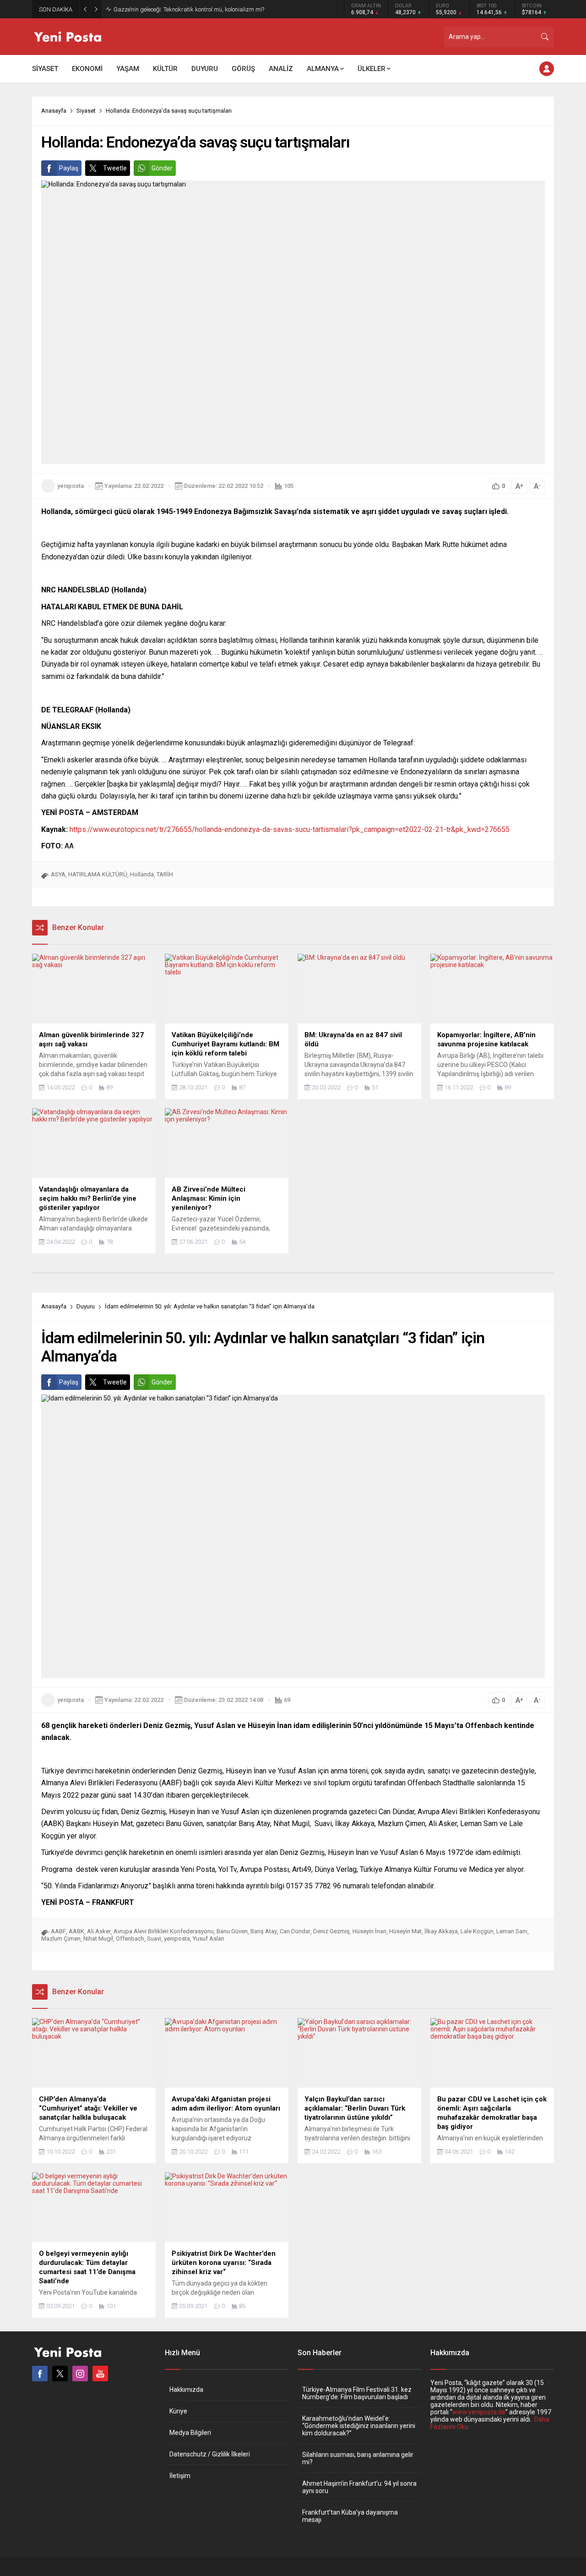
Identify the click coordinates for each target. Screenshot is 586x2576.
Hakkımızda (186, 2390)
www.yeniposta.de (479, 2412)
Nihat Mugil (98, 1939)
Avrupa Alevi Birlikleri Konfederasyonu (164, 1931)
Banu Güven (232, 1931)
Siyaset (86, 111)
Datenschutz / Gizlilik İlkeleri (210, 2454)
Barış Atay (264, 1931)
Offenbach (130, 1939)
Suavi (154, 1939)
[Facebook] (40, 2374)
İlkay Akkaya (441, 1931)
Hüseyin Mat (405, 1931)
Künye (178, 2411)
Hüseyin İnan (369, 1931)
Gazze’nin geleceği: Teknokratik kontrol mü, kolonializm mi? (189, 9)
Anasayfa (54, 111)
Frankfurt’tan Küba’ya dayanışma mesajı (350, 2516)
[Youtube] (100, 2374)
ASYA (58, 874)
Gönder (162, 168)
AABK (76, 1931)
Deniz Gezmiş (331, 1931)
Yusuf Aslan (209, 1939)
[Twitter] (60, 2374)
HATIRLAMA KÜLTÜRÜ (98, 874)
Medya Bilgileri (190, 2433)
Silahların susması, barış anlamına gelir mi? (358, 2458)
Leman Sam (512, 1931)
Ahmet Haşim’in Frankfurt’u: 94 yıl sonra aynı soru (359, 2487)
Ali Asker (99, 1931)
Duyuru (86, 1306)
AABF (58, 1931)
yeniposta (71, 486)
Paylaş (69, 168)
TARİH (165, 874)
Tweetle (115, 168)
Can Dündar (295, 1931)
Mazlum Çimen (61, 1939)
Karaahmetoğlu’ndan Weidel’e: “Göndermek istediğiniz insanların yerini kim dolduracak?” (359, 2426)
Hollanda (142, 874)
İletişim (180, 2476)
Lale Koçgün (477, 1931)
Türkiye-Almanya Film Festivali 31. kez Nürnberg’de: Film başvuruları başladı (357, 2393)
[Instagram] (80, 2374)
